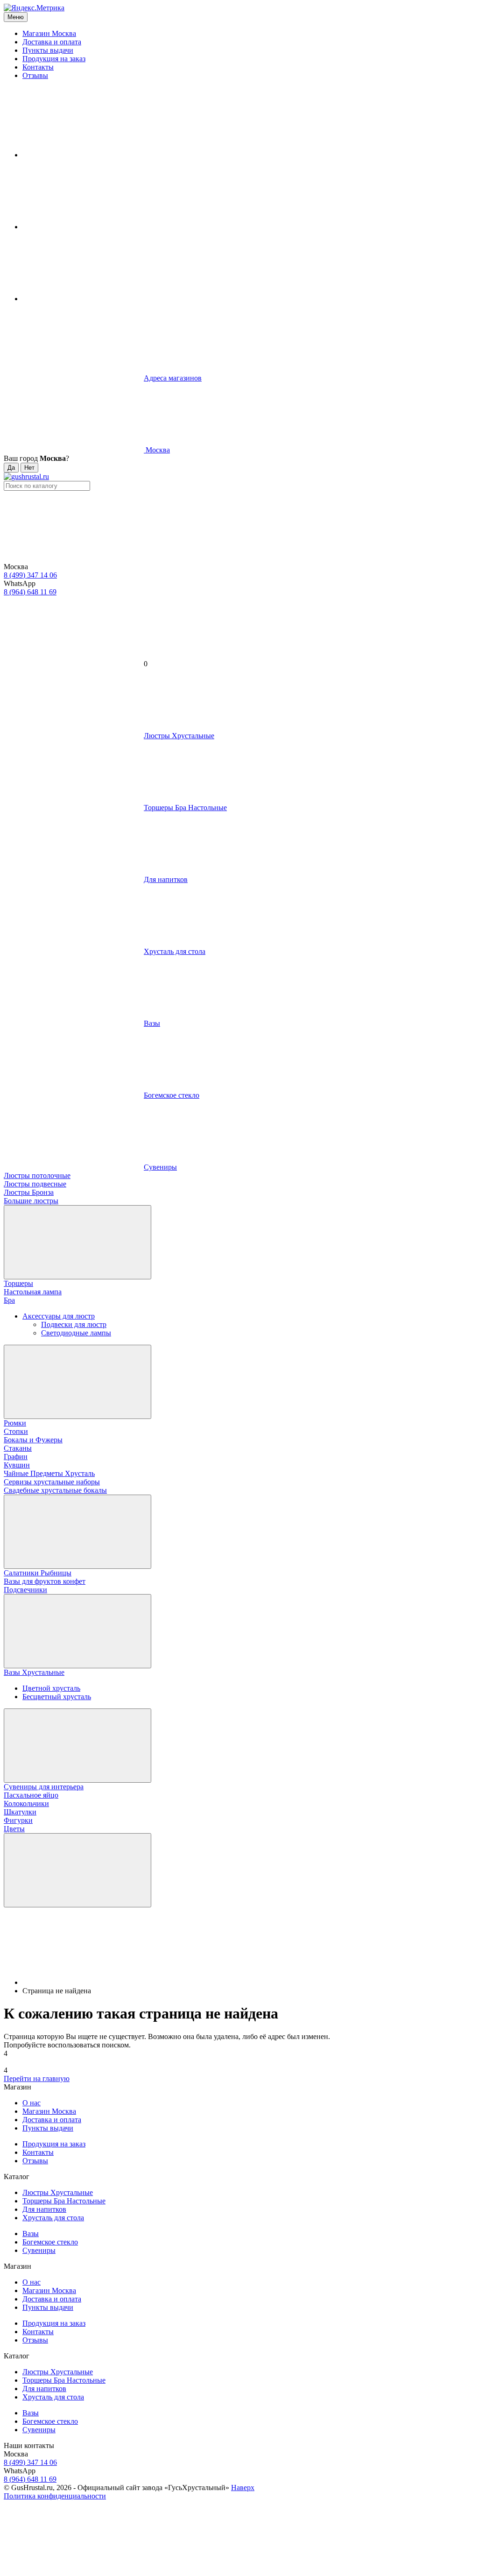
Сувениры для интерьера (44, 1787)
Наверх (243, 2488)
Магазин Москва (49, 33)
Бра (9, 1300)
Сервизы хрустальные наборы (52, 1482)
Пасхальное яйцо (31, 1795)
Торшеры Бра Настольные (64, 2201)
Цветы (14, 1829)
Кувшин (17, 1465)
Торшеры (18, 1283)
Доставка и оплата (52, 42)
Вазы (31, 2234)
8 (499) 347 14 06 (30, 575)
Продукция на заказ (54, 59)
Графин (16, 1457)
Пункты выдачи (48, 50)
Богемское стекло (50, 2242)
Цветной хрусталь (51, 1688)
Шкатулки (20, 1812)
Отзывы (35, 75)
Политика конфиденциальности (55, 2496)
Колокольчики (26, 1803)
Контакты (38, 67)
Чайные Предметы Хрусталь (49, 1473)
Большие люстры (31, 1201)
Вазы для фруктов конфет (45, 1581)
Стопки (16, 1431)
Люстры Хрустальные (58, 2192)
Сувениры (39, 2250)
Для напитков (44, 2209)
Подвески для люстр (74, 1324)
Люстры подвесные (35, 1184)
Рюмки (15, 1423)
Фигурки (18, 1820)
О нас (32, 2103)
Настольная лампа (33, 1292)
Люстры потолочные (37, 1175)
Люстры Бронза (29, 1192)
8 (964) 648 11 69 (30, 592)
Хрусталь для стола (53, 2218)
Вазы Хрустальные (34, 1672)
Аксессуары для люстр (59, 1316)
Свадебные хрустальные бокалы (55, 1490)
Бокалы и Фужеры (33, 1440)
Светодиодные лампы (76, 1333)
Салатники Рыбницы (38, 1573)
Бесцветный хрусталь (57, 1697)
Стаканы (18, 1448)
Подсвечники (25, 1590)
